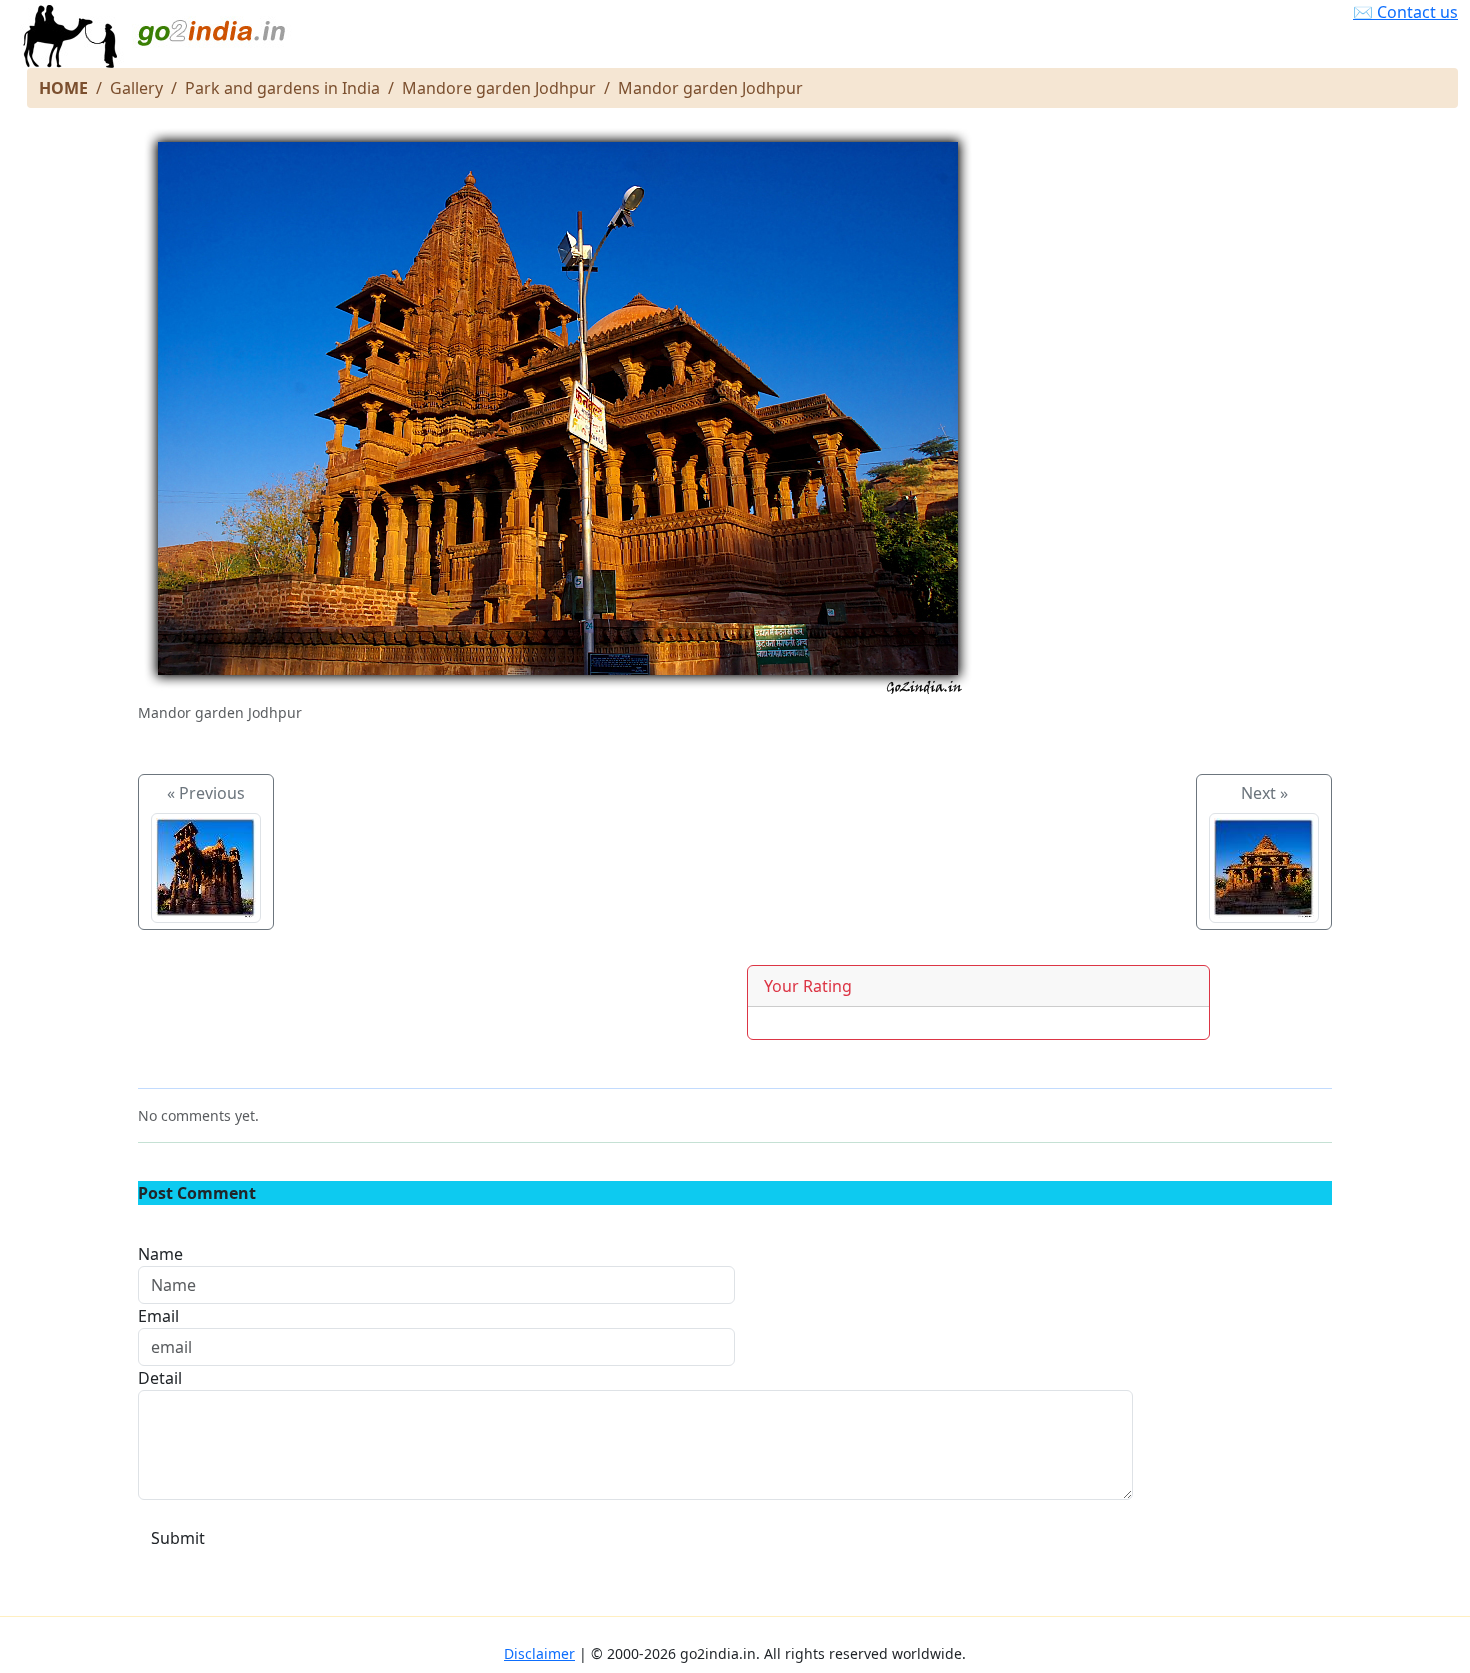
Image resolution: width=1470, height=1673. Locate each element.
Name (160, 1254)
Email (158, 1316)
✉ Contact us (1405, 12)
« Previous (206, 793)
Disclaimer (539, 1653)
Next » (1264, 793)
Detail (160, 1378)
